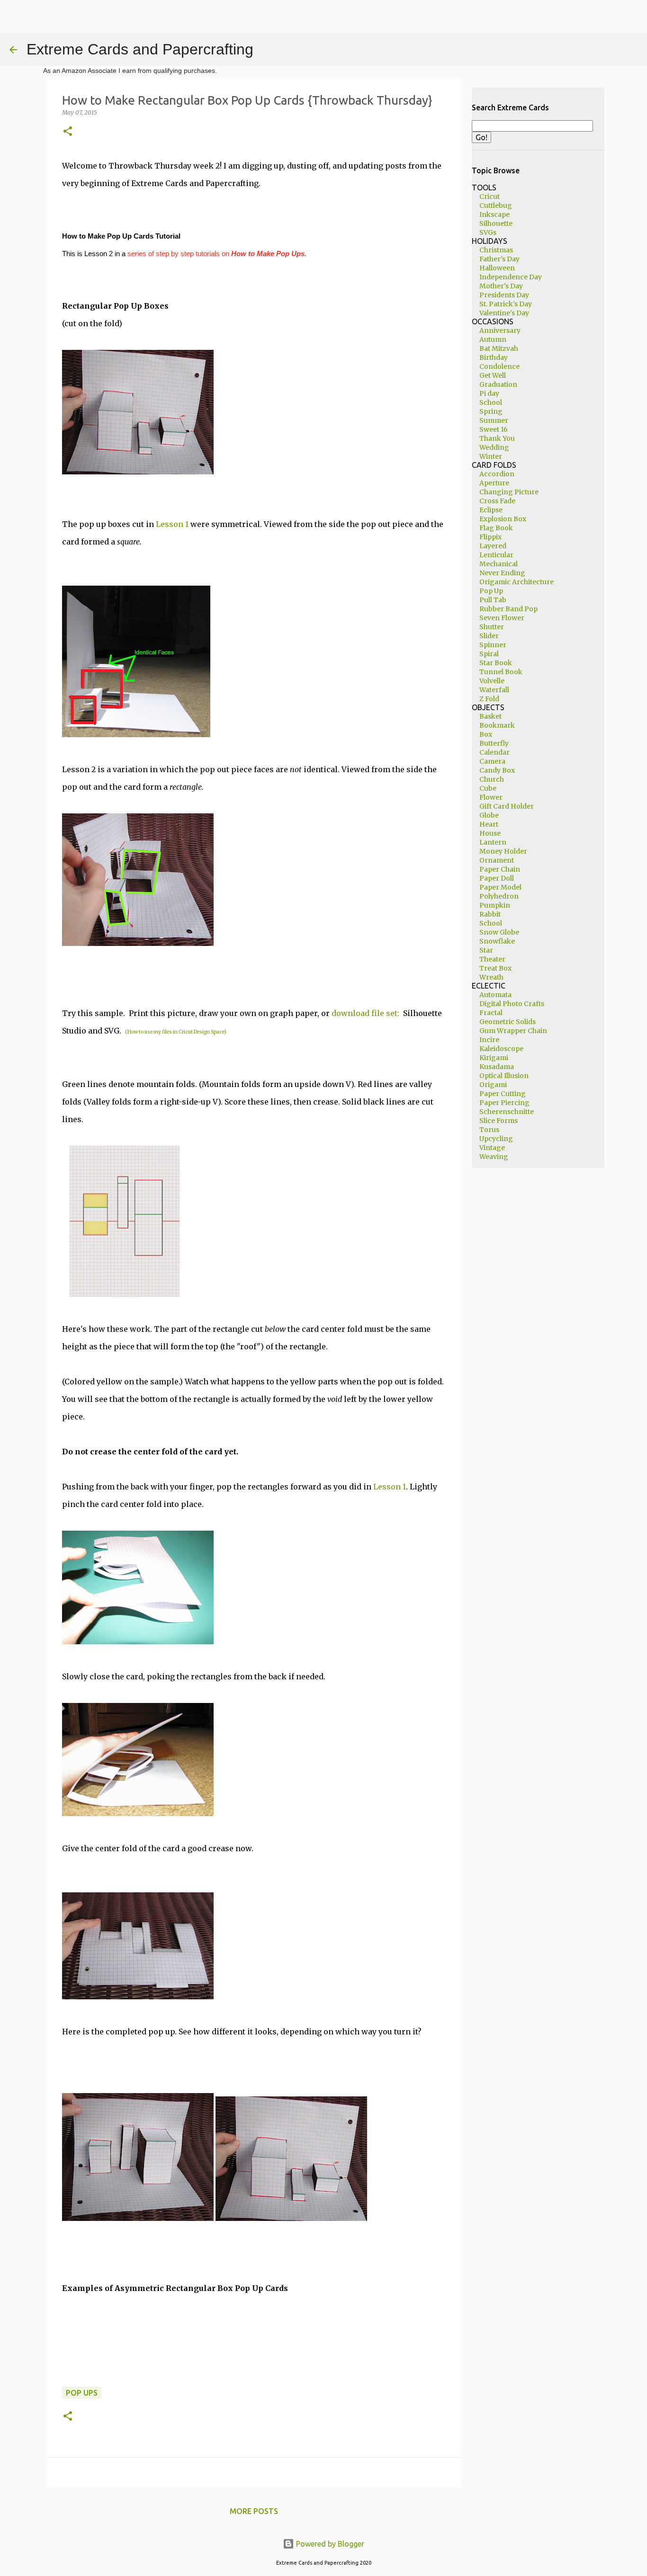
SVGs (488, 232)
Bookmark (497, 725)
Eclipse (491, 510)
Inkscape (494, 214)
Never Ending (502, 573)
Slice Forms (499, 1121)
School (491, 402)
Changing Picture (509, 492)
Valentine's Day (504, 313)
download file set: (367, 1013)
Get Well (493, 375)
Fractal (491, 1013)
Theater (492, 959)
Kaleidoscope (501, 1049)
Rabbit (490, 914)
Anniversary (500, 330)
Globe (489, 815)
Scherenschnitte (507, 1112)
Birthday (494, 357)
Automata (495, 995)
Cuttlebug (496, 205)
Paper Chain (500, 869)
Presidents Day (504, 295)
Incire (489, 1040)
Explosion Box (503, 519)
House (490, 833)
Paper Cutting (503, 1094)
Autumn (493, 339)
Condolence (499, 366)
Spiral (489, 654)
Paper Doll (497, 878)
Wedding (494, 447)
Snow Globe (499, 932)
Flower (491, 797)
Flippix (490, 537)
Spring (491, 411)
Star (486, 950)
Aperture (494, 483)
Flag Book (496, 528)
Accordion (497, 474)
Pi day (489, 393)
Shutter (492, 627)
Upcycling (496, 1139)
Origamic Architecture (517, 582)
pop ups (82, 2393)
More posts (254, 2511)
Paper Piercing (504, 1103)
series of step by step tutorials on (217, 254)
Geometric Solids (508, 1022)
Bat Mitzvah (499, 348)
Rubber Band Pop (508, 609)
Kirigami (494, 1058)
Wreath (491, 977)
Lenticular (496, 555)
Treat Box (495, 968)
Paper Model (500, 887)
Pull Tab (493, 600)
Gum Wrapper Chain (513, 1031)
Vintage (492, 1148)
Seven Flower (502, 618)
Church (492, 779)
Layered (493, 546)
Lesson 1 (172, 524)
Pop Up (491, 591)
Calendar (494, 752)
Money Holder (503, 851)
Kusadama (497, 1067)
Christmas (496, 250)
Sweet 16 (494, 429)
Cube (488, 788)
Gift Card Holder (507, 806)
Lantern (493, 842)
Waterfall (494, 690)
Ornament (497, 860)
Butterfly (494, 743)
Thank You (497, 438)
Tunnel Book (501, 672)
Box (486, 734)
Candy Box (497, 770)
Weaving (494, 1157)
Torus (489, 1130)
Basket (490, 716)
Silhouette (496, 223)
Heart (489, 824)
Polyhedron (499, 896)
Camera (492, 761)
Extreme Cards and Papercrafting (140, 49)
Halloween (497, 268)
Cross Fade (497, 501)
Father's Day (499, 259)
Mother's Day (501, 286)
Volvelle (492, 681)
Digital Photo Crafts (512, 1004)
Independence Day (511, 277)
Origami (493, 1085)
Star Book (496, 663)
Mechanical (499, 564)
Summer (494, 420)
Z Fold (489, 699)
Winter (491, 456)
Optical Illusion (504, 1076)
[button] (68, 132)
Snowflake (497, 941)
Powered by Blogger (329, 2544)
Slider (489, 636)
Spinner (493, 645)
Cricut (490, 196)
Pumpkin (495, 905)
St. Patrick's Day (506, 304)
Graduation (498, 384)
